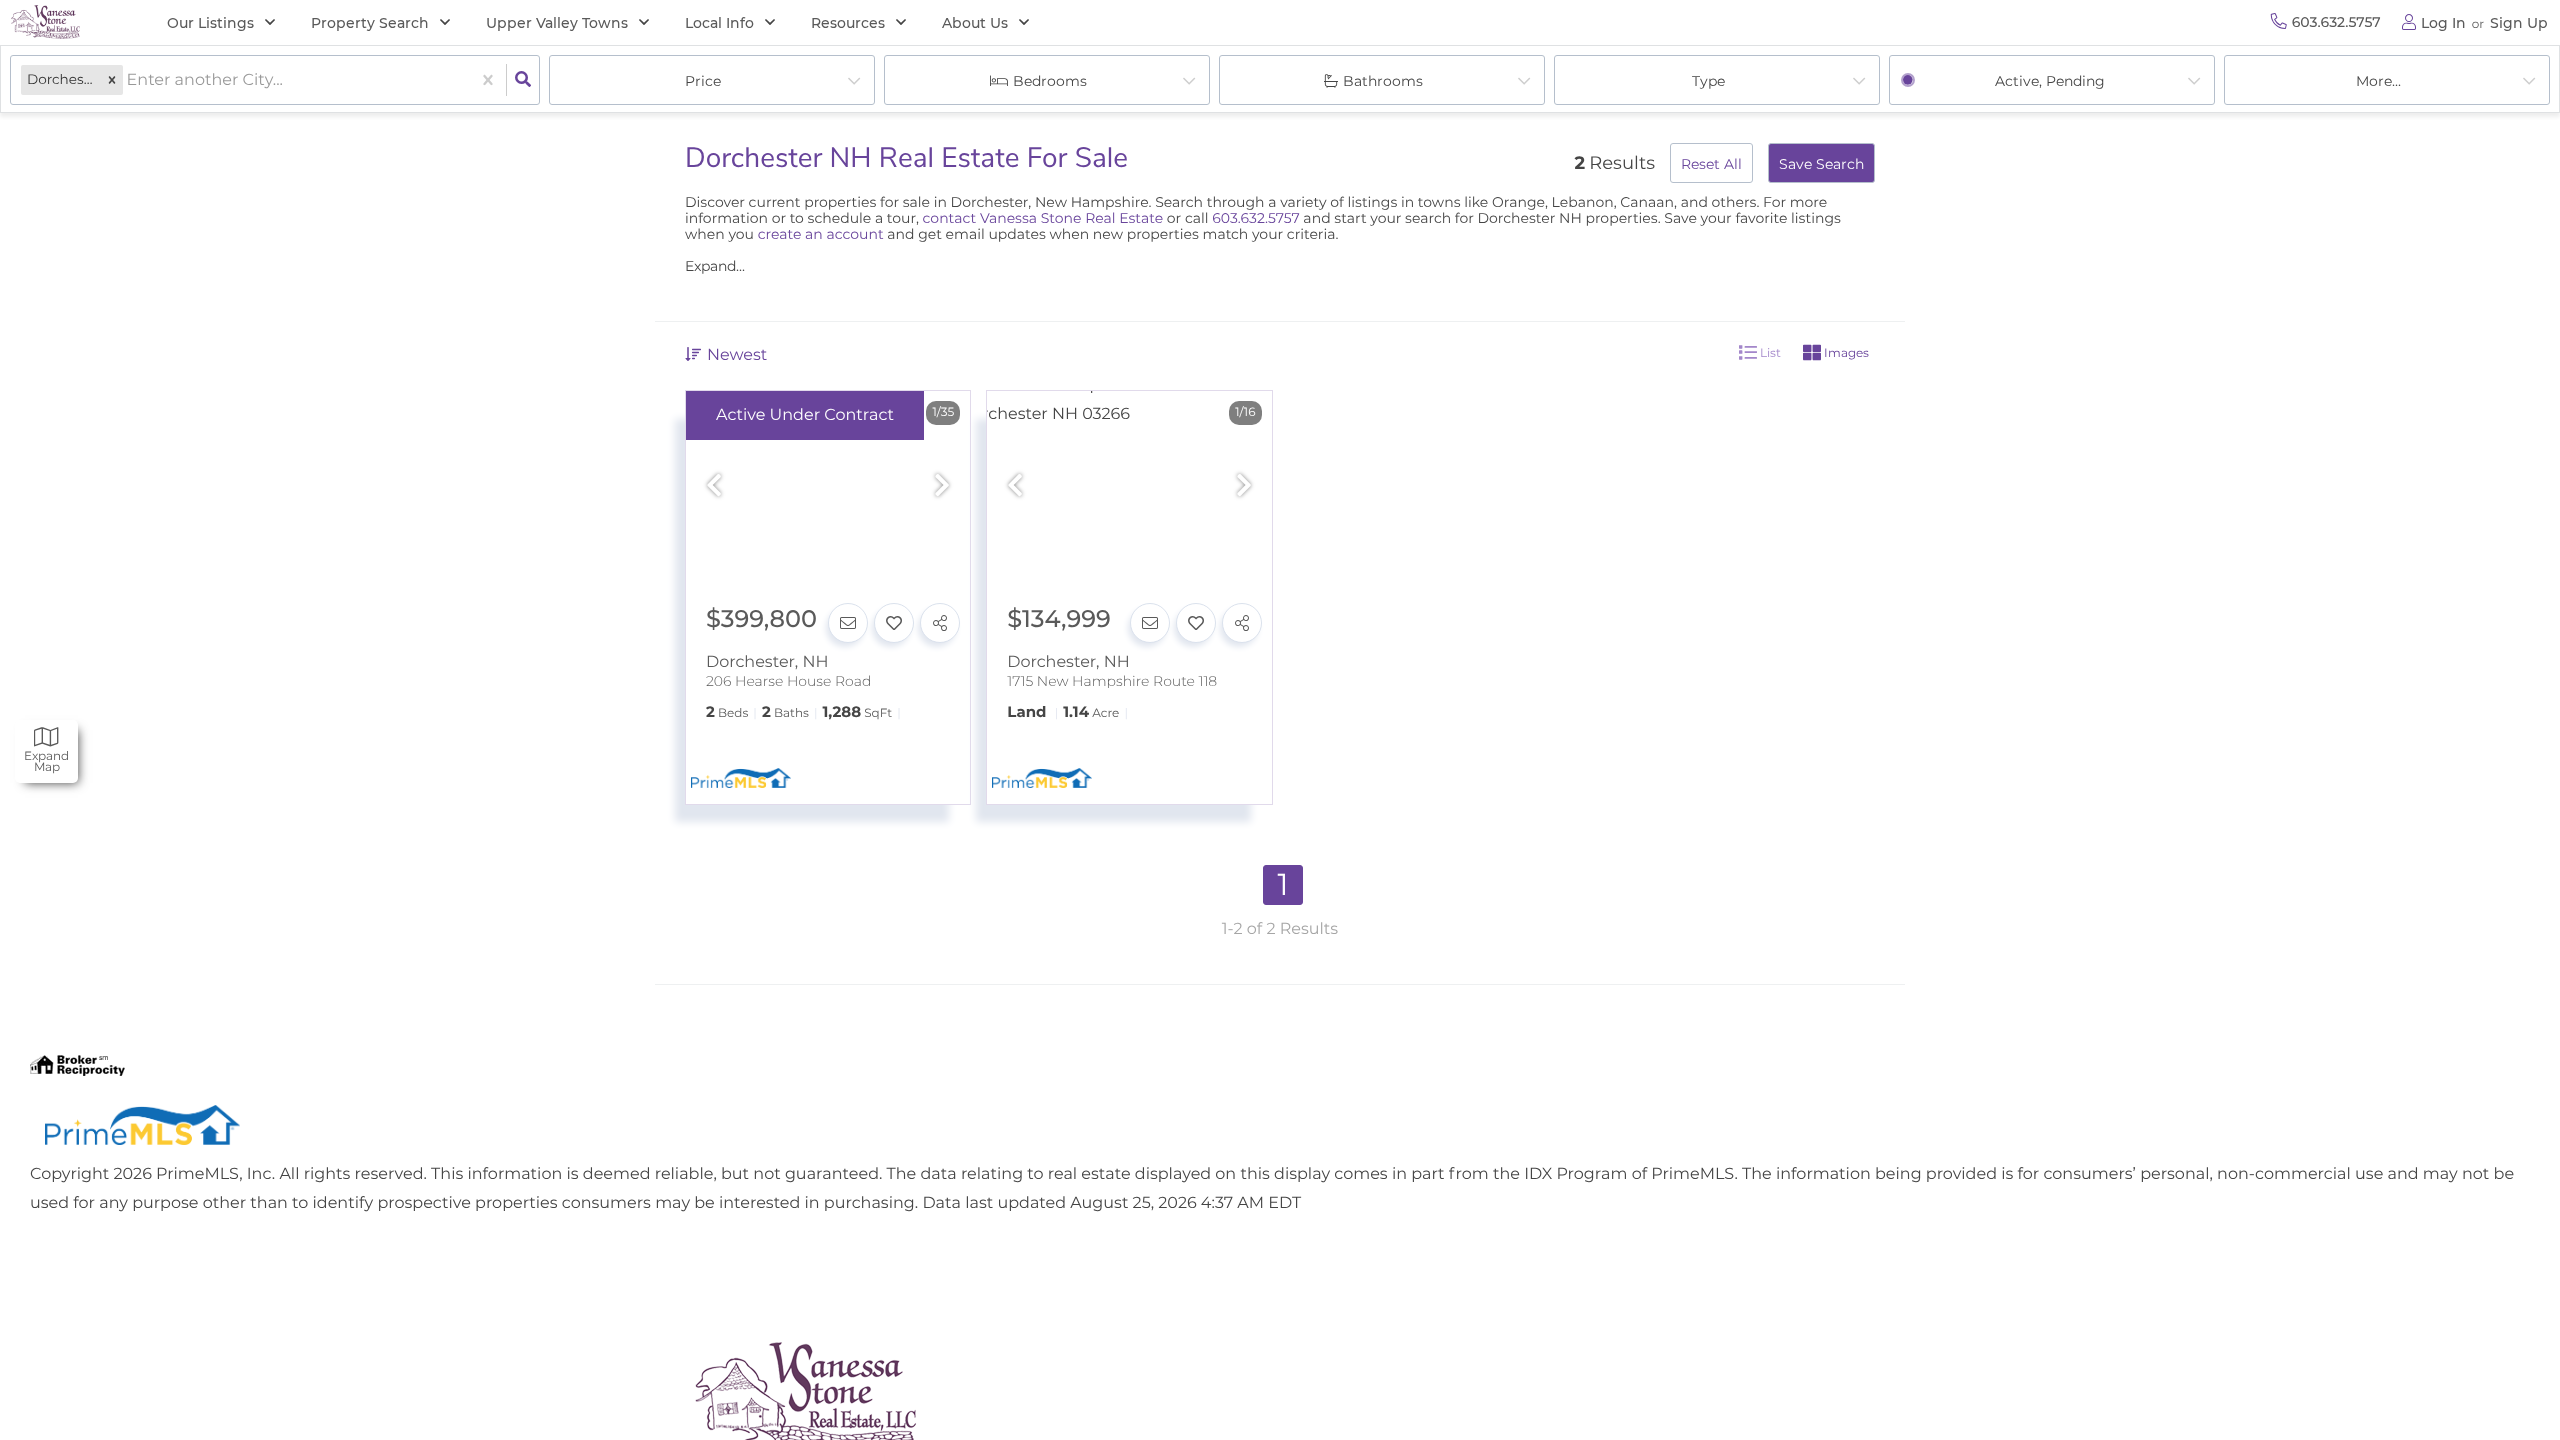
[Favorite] (894, 623)
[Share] (940, 623)
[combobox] (129, 80)
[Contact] (848, 623)
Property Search (370, 23)
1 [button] (1283, 884)
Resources (848, 23)
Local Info (719, 23)
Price (703, 81)
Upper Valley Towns (557, 23)
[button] (112, 80)
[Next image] (942, 486)
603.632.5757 (1255, 218)
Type (1708, 81)
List (1769, 352)
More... (2378, 81)
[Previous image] (714, 486)
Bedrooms (1050, 81)
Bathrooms (1383, 81)
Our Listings (210, 23)
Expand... (715, 266)
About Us (975, 23)
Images (1845, 352)
